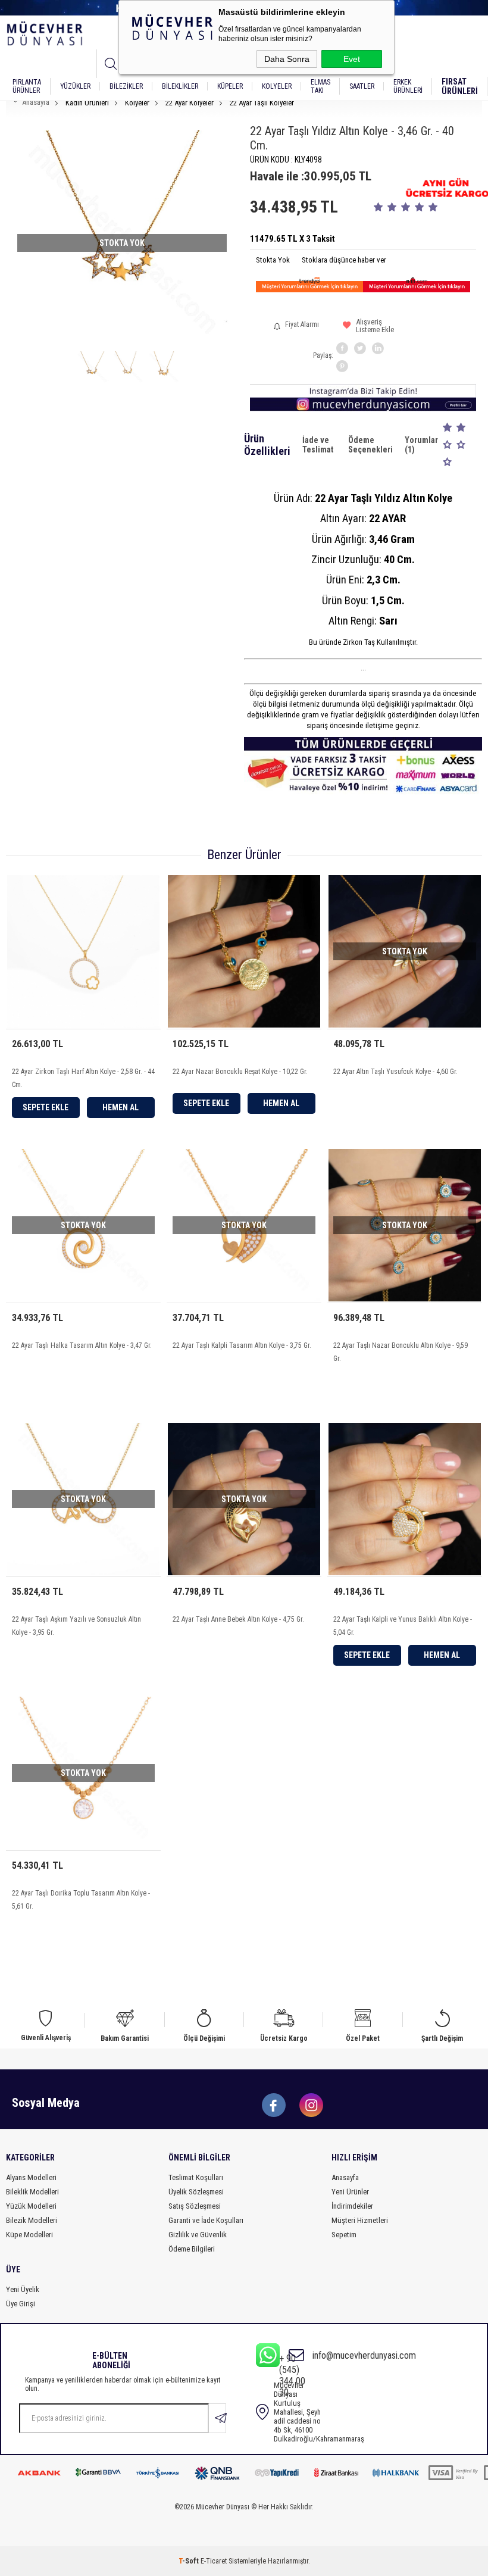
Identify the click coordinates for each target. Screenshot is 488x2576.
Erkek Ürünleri (408, 86)
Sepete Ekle (46, 1107)
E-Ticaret (214, 2561)
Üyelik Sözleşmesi (196, 2192)
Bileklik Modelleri (32, 2192)
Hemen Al (121, 1107)
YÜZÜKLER (75, 86)
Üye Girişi (21, 2304)
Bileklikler (180, 86)
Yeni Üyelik (23, 2289)
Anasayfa (345, 2177)
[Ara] (111, 64)
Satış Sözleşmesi (195, 2206)
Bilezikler (126, 86)
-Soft (190, 2561)
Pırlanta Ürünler (27, 86)
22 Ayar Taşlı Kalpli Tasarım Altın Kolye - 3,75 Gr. (242, 1345)
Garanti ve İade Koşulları (206, 2220)
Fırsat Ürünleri (460, 86)
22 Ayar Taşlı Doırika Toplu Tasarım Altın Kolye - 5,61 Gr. (81, 1900)
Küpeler (230, 86)
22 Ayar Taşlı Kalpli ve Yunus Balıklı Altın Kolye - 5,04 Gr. (403, 1626)
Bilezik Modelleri (32, 2220)
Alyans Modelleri (31, 2177)
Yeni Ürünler (350, 2192)
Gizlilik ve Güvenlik (198, 2235)
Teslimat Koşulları (196, 2177)
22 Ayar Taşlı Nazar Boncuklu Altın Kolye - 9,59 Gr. (401, 1352)
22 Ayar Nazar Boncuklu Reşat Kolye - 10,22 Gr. (240, 1072)
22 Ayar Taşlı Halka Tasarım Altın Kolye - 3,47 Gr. (82, 1345)
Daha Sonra (287, 59)
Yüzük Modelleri (31, 2206)
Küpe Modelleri (29, 2235)
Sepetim (344, 2235)
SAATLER (362, 86)
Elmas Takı (320, 86)
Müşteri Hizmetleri (360, 2220)
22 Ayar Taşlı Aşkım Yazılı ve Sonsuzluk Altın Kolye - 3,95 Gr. (76, 1626)
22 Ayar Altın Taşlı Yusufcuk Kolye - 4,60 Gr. (395, 1072)
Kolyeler (277, 86)
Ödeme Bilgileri (192, 2249)
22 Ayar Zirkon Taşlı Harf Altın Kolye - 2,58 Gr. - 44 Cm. (83, 1078)
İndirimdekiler (352, 2206)
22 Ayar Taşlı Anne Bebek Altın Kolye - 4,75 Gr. (238, 1619)
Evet (352, 59)
